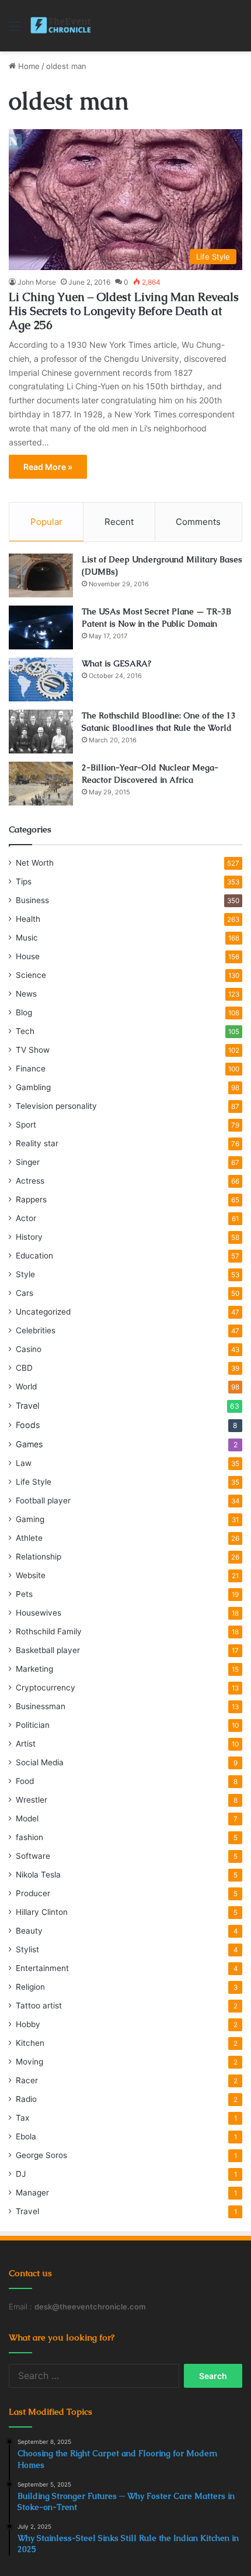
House (28, 956)
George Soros (41, 2155)
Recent (119, 522)
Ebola (26, 2136)
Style (25, 1274)
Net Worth (35, 863)
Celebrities (36, 1330)
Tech (25, 1031)
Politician (33, 1725)
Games (29, 1444)
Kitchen (30, 2043)
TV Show (33, 1050)
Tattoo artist (39, 2006)
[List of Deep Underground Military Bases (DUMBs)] (41, 575)
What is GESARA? (116, 663)
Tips (24, 881)
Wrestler (32, 1800)
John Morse (37, 282)
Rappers (31, 1199)
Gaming (30, 1519)
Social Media (40, 1762)
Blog (24, 1012)
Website (31, 1575)
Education (34, 1256)
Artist (26, 1744)
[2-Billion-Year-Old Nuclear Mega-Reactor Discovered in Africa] (41, 784)
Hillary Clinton (42, 1912)
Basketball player (48, 1650)
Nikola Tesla (38, 1875)
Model (27, 1818)
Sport (26, 1125)
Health (28, 919)
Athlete (29, 1538)
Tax (22, 2118)
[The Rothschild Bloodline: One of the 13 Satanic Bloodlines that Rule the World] (41, 732)
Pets (24, 1594)
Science (31, 975)
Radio (26, 2099)
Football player (43, 1500)
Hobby (28, 2024)
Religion (30, 1987)
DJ (21, 2174)
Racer (27, 2080)
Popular (46, 522)
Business (32, 900)
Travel (27, 1405)
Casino (29, 1349)
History (29, 1237)
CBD (24, 1368)
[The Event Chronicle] (62, 26)
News (26, 994)
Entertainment (42, 1968)
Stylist (27, 1949)
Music (27, 938)
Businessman (41, 1706)
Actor (26, 1218)
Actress (30, 1181)
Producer (33, 1893)
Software (33, 1856)
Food (25, 1781)
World (26, 1386)
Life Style (34, 1482)
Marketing (34, 1669)
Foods (28, 1425)
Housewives (39, 1613)
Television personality (56, 1106)
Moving (29, 2062)
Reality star (37, 1143)
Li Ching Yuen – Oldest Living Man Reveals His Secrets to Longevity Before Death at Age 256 (124, 311)
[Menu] (15, 30)
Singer (28, 1162)
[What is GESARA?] (41, 680)
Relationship (39, 1557)
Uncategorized (43, 1312)
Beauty (29, 1931)
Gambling (33, 1087)
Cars (25, 1293)
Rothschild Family (49, 1631)
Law (24, 1463)
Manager (32, 2193)
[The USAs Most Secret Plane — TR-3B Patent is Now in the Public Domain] (41, 627)
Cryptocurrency (46, 1688)
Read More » (48, 467)
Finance (31, 1069)
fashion (29, 1837)
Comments (198, 522)
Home (28, 66)
